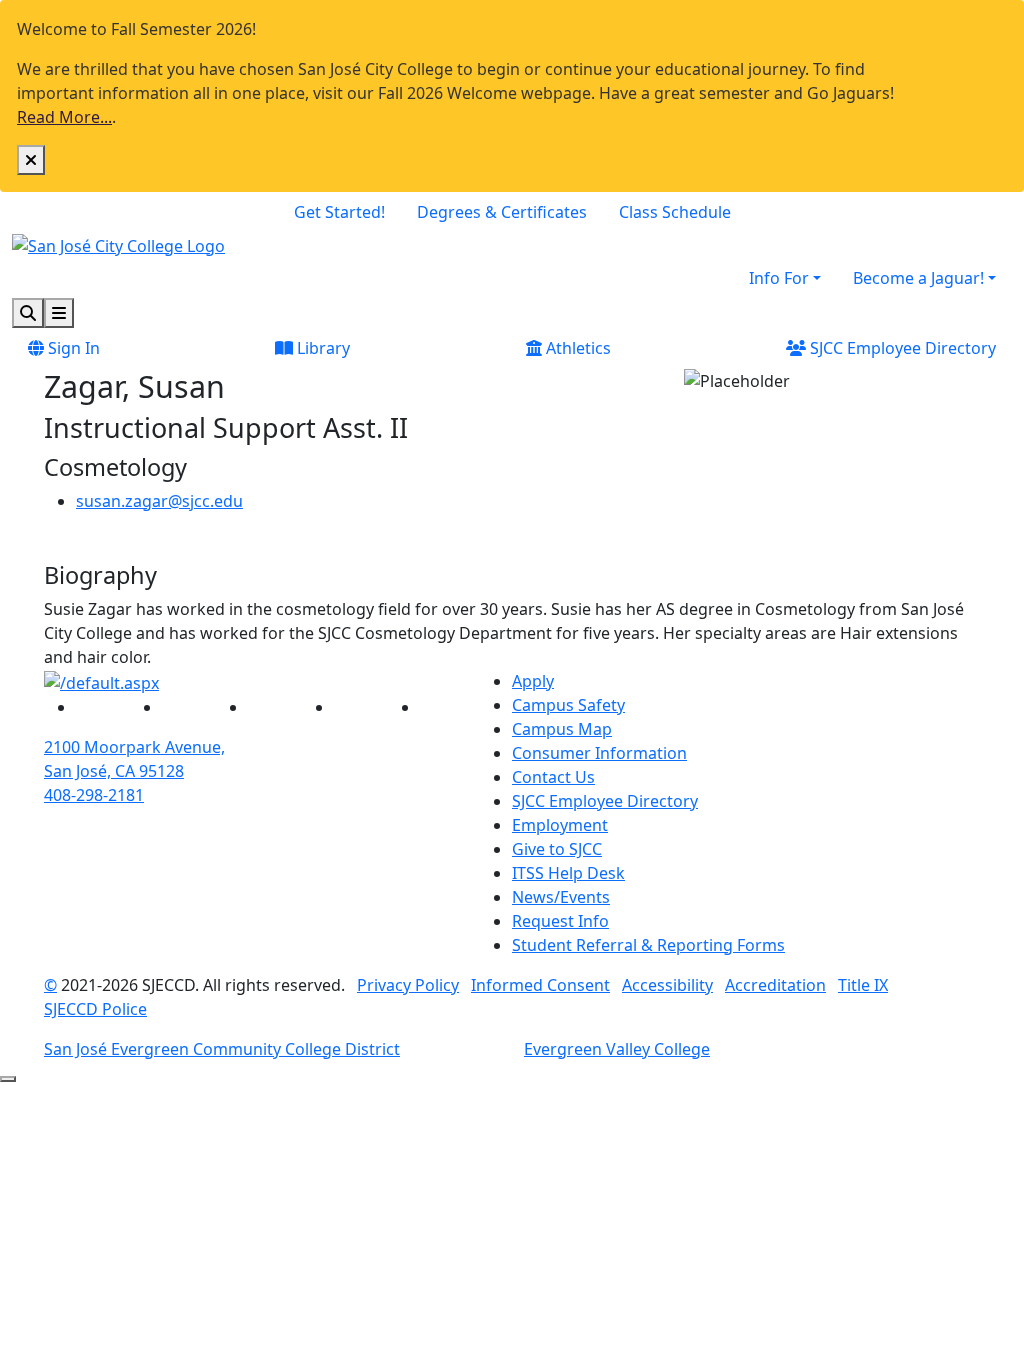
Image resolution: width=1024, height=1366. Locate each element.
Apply (533, 681)
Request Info (560, 921)
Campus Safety (568, 705)
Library (321, 348)
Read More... (64, 117)
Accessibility (667, 985)
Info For (779, 278)
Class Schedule (675, 212)
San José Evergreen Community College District (222, 1049)
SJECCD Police (95, 1009)
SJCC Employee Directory (901, 348)
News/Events (561, 897)
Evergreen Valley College (617, 1049)
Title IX (863, 985)
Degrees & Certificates (502, 212)
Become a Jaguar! (918, 278)
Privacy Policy (408, 985)
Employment (560, 825)
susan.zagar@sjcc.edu (159, 501)
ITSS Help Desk (568, 873)
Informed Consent (540, 985)
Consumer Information (599, 753)
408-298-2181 (94, 795)
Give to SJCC (557, 849)
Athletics (576, 348)
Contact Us (553, 777)
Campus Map (562, 729)
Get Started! (339, 212)
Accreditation (775, 985)
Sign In (72, 348)
